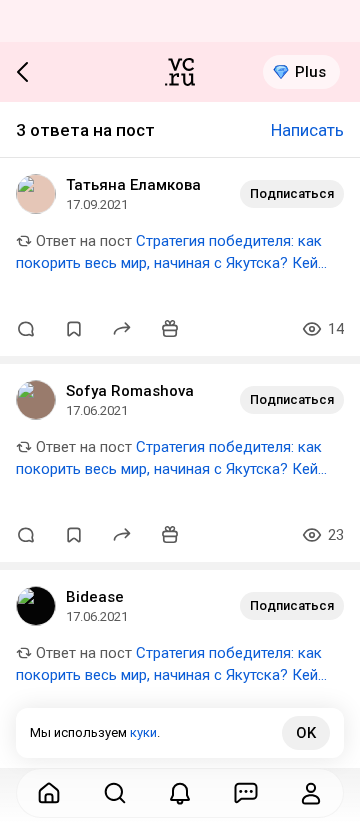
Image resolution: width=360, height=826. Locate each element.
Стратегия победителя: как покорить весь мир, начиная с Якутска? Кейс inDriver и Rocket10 (171, 263)
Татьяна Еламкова (133, 185)
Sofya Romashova (130, 391)
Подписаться (292, 193)
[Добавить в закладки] (74, 329)
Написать (307, 130)
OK (306, 733)
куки (143, 732)
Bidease (95, 597)
